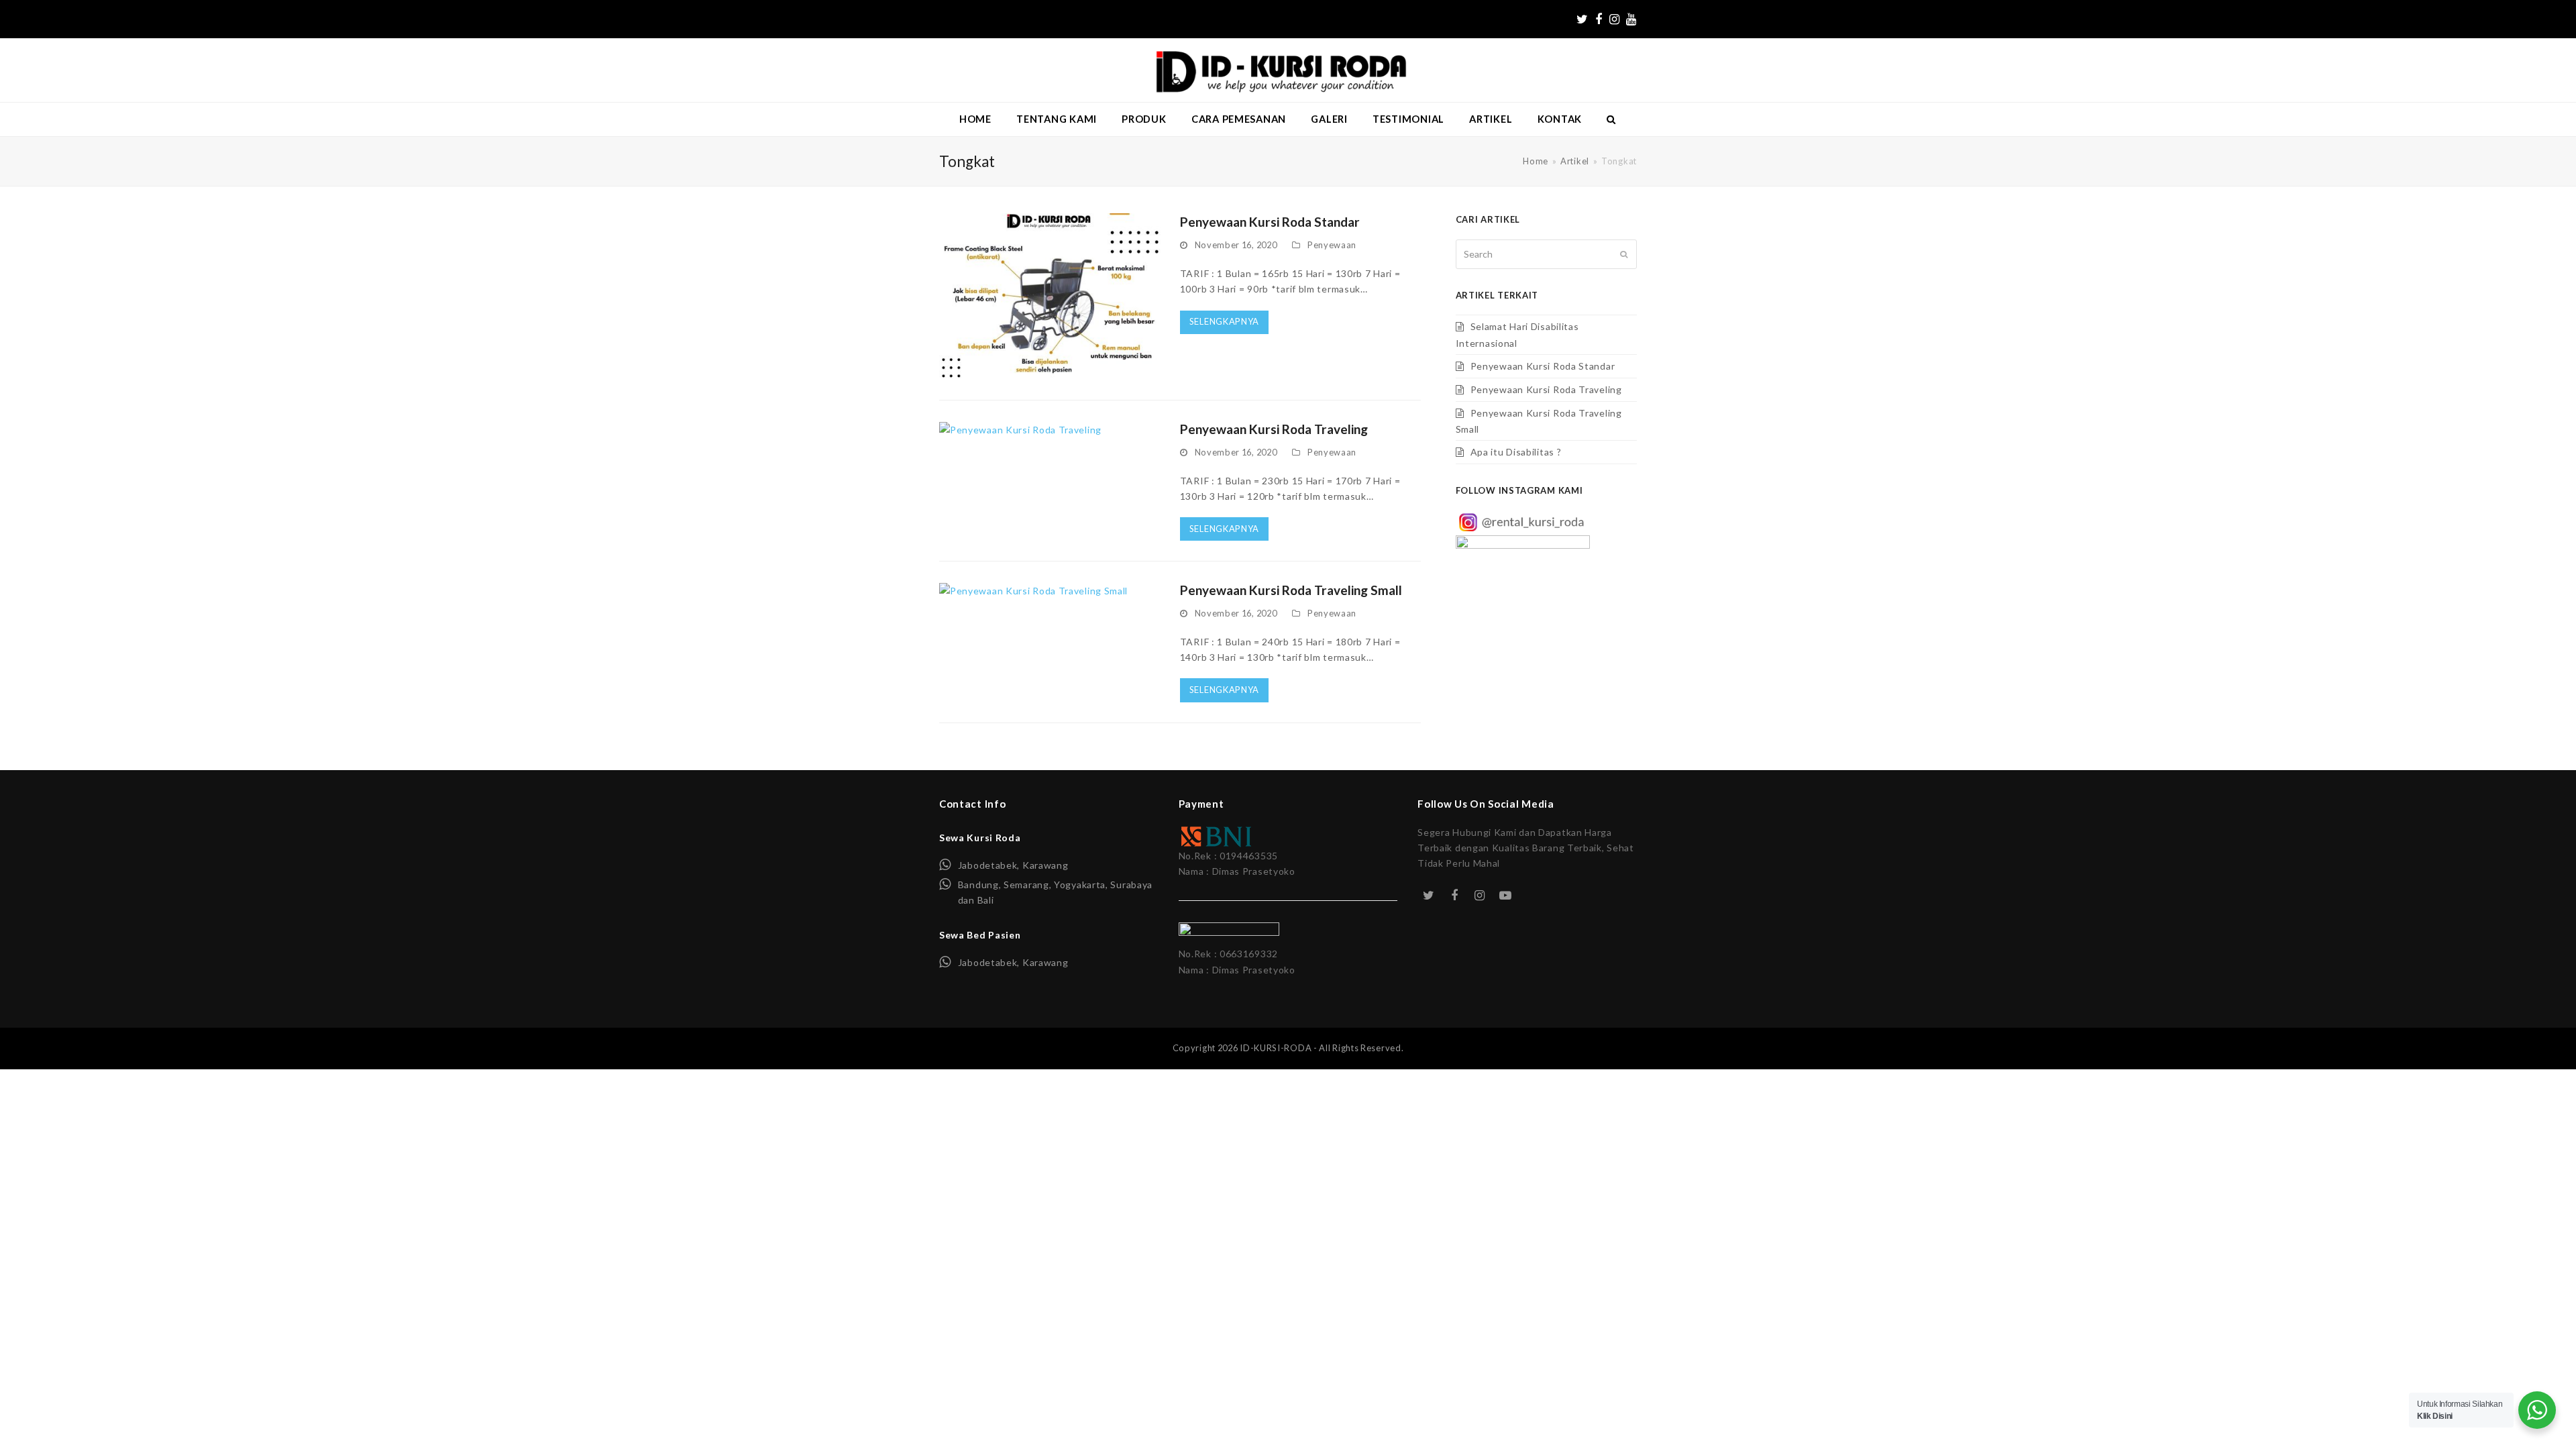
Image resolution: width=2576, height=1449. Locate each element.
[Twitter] (1582, 19)
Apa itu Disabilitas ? (1516, 452)
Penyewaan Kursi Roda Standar (1270, 222)
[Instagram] (1615, 19)
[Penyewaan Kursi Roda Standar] (1050, 296)
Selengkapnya (1224, 321)
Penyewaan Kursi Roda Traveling (1274, 429)
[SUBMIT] (1624, 254)
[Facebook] (1599, 19)
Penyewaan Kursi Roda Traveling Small (1291, 590)
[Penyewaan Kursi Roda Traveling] (1020, 428)
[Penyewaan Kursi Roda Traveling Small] (1033, 589)
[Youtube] (1631, 19)
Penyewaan (1332, 245)
